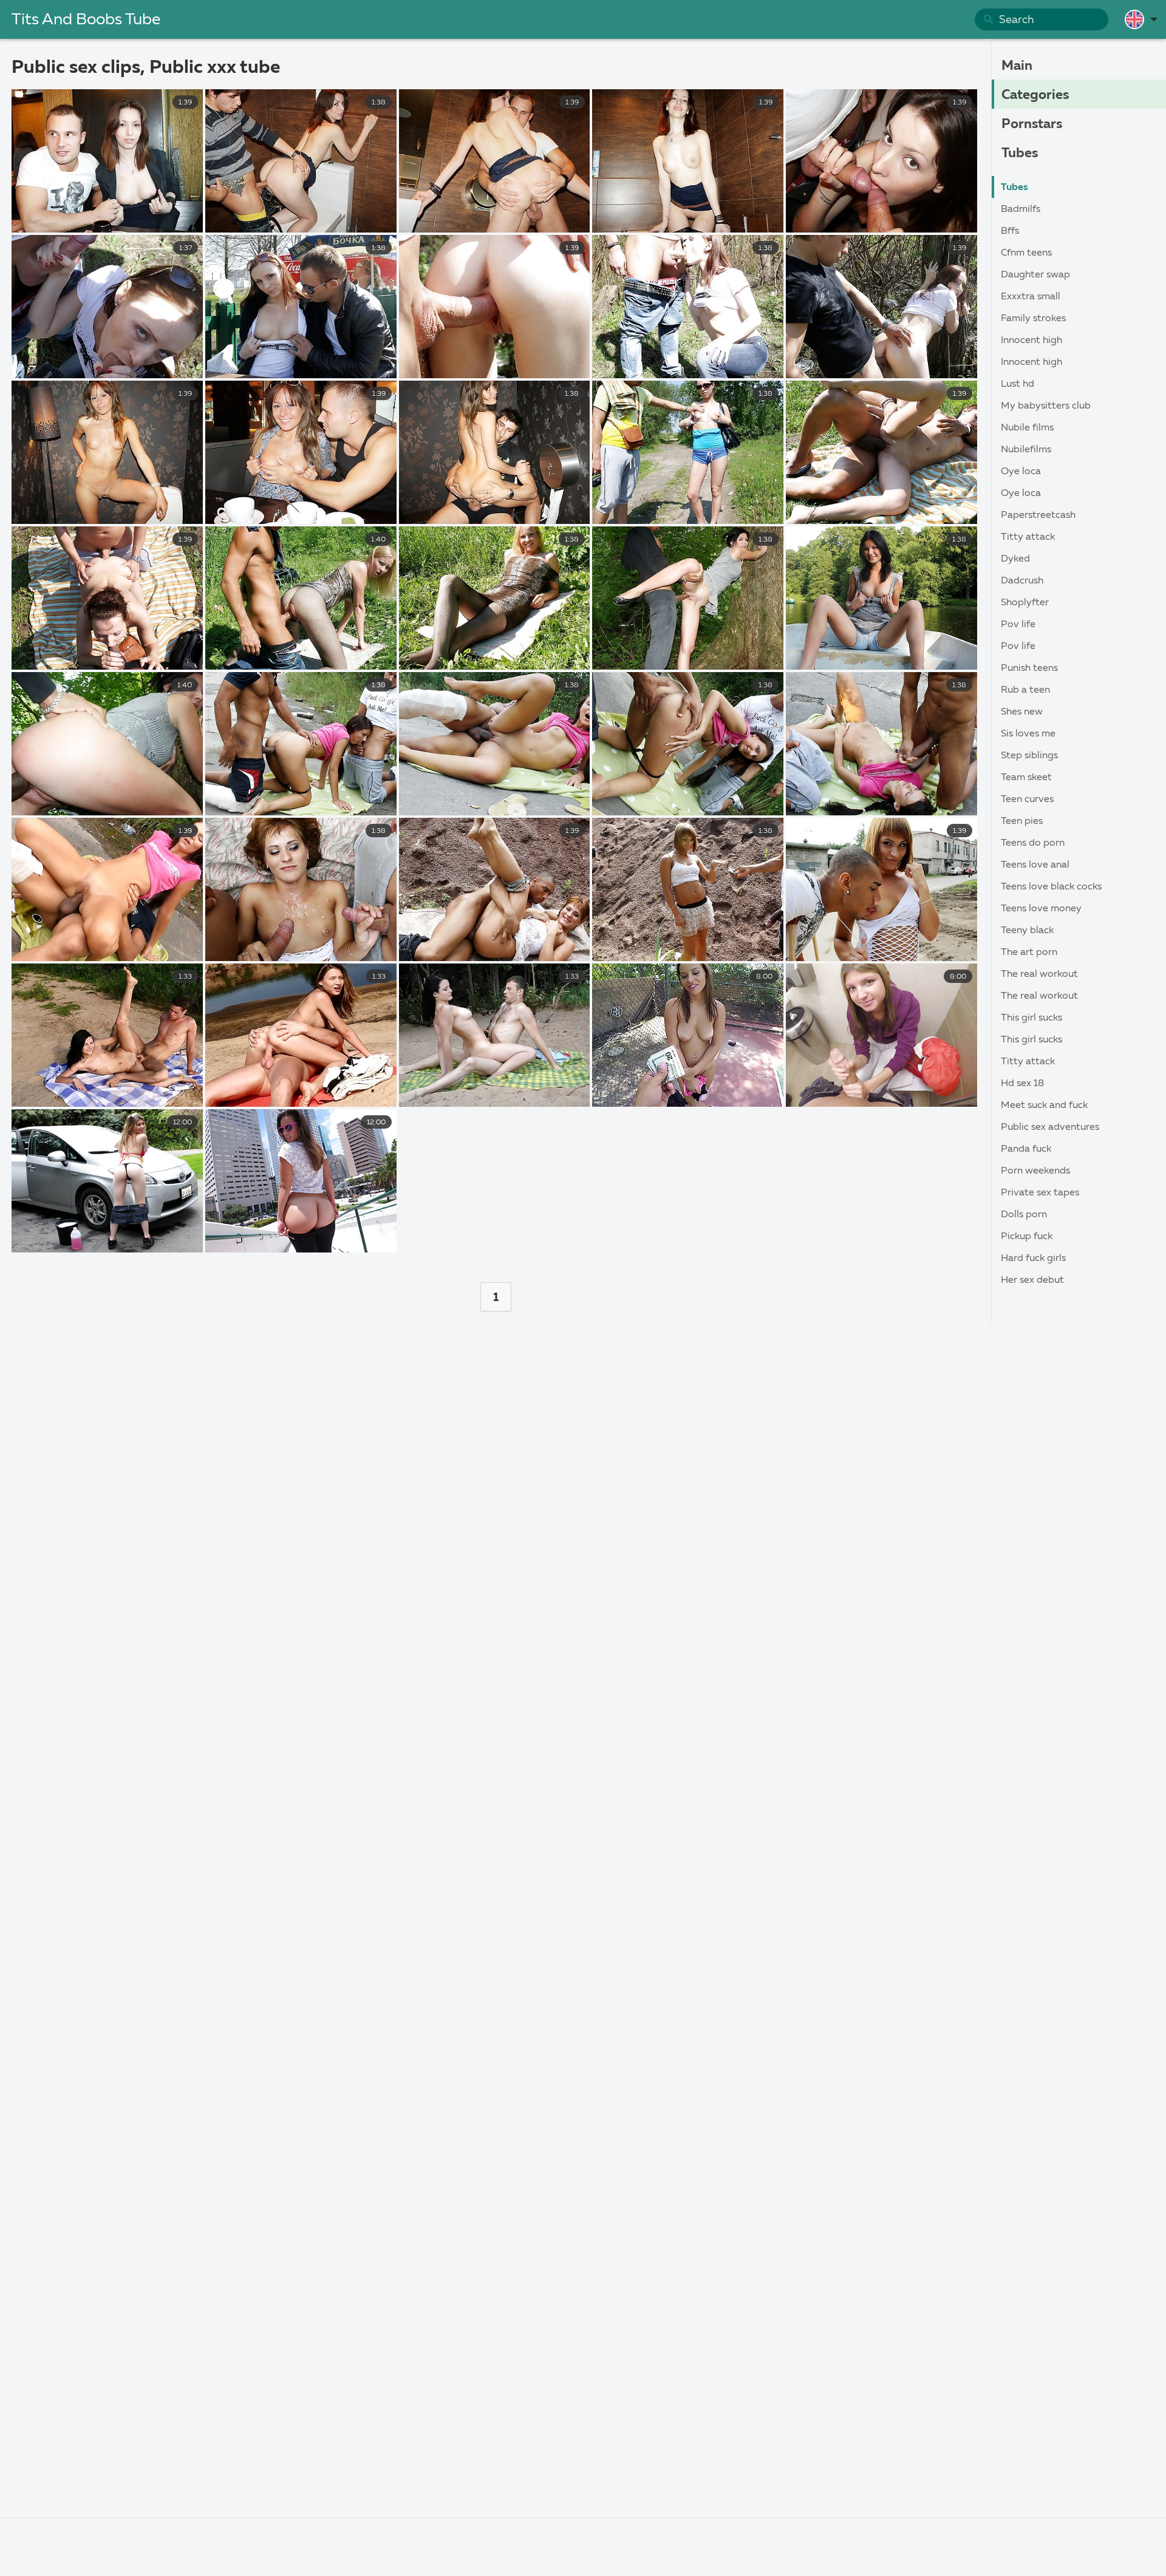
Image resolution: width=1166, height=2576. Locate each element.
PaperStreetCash (1038, 515)
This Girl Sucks (1031, 1018)
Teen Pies (1022, 821)
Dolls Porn (1024, 1215)
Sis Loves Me (1028, 734)
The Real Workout (1039, 974)
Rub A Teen (1025, 690)
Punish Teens (1029, 668)
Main (1017, 66)
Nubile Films (1027, 428)
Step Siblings (1029, 756)
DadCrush (1022, 581)
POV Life (1018, 625)
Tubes (1020, 154)
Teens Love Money (1041, 909)
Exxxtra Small (1031, 297)
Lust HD (1018, 384)
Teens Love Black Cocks (1051, 887)
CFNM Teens (1026, 253)
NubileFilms (1026, 450)
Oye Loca (1021, 472)
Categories (1035, 95)
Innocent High (1031, 341)
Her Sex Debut (1032, 1280)
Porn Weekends (1035, 1171)
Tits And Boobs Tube (86, 20)
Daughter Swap (1035, 275)
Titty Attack (1028, 537)
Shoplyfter (1025, 603)
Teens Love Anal (1035, 865)
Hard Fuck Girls (1033, 1259)
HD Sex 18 (1022, 1084)
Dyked (1015, 559)
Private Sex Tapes (1040, 1193)
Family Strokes (1033, 319)
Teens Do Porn (1033, 843)
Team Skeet (1026, 778)
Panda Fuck (1026, 1149)
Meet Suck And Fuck (1044, 1106)
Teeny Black (1027, 931)
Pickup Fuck (1027, 1237)
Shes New (1022, 712)
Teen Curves (1027, 800)
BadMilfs (1021, 209)
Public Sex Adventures (1050, 1127)
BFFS (1010, 231)
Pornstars (1032, 124)
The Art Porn (1029, 953)
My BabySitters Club (1046, 406)
